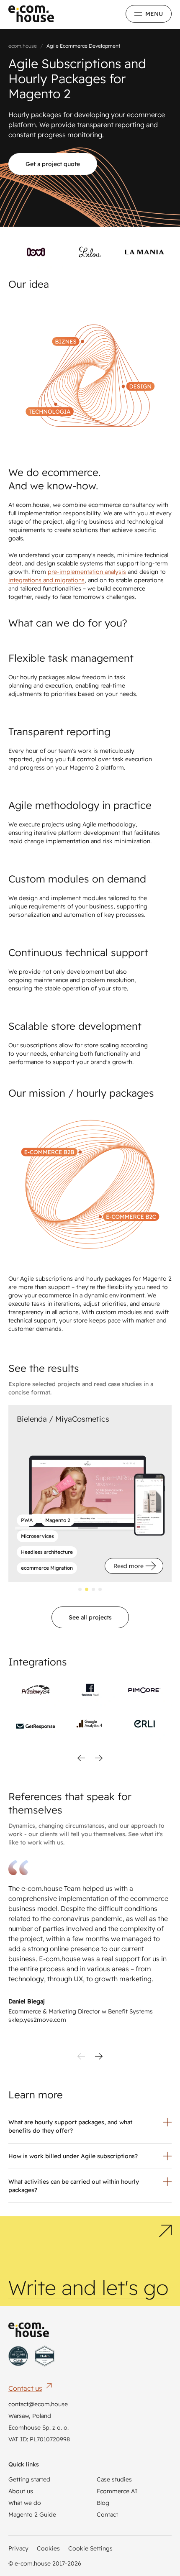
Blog (103, 2503)
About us (21, 2491)
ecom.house (23, 46)
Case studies (114, 2479)
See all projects (90, 1617)
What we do (25, 2503)
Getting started (29, 2479)
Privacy (18, 2548)
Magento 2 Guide (32, 2515)
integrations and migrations (46, 580)
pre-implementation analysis (87, 572)
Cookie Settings (90, 2548)
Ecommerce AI (117, 2491)
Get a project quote (53, 164)
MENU (154, 14)
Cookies (48, 2548)
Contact (107, 2515)
